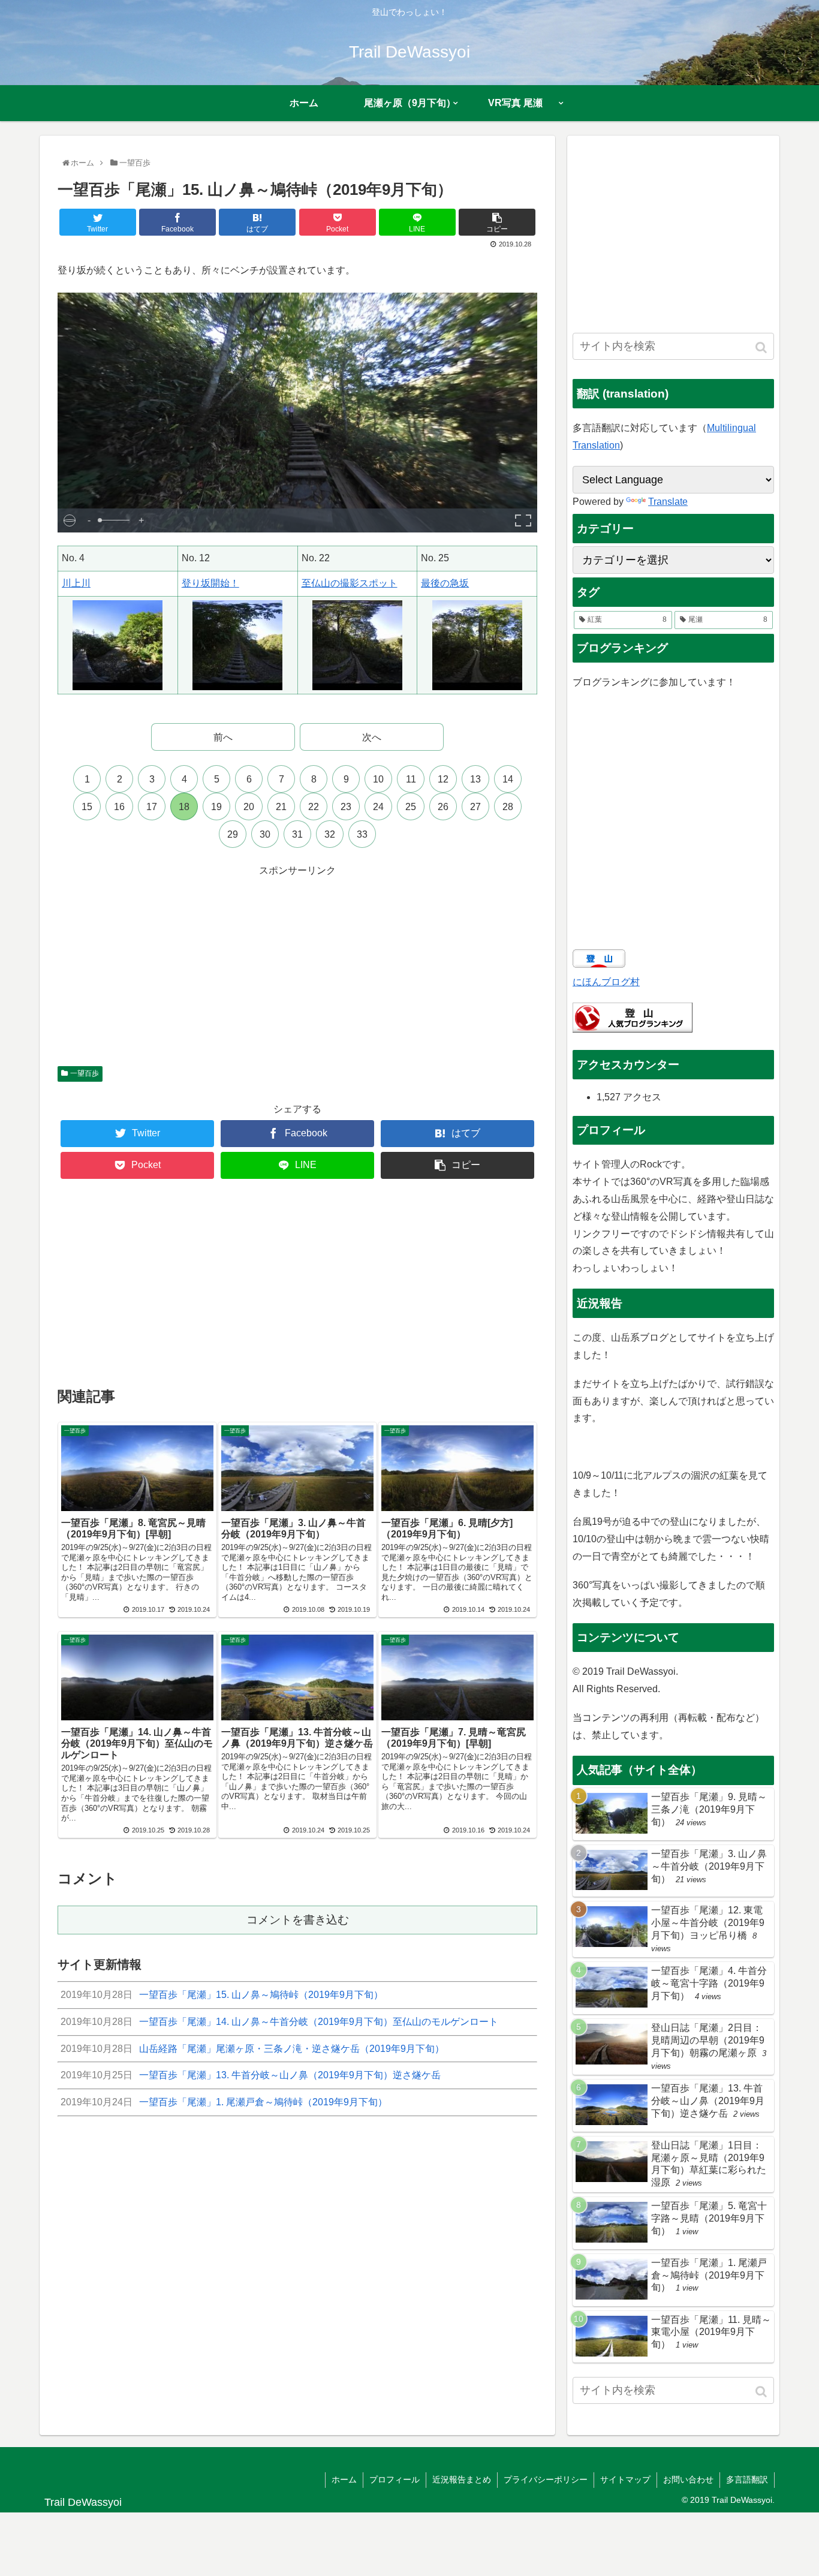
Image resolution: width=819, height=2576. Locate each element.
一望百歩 (85, 1073)
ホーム (344, 2479)
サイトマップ (625, 2479)
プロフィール (395, 2479)
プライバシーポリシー (546, 2479)
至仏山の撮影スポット (350, 583)
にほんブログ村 (606, 982)
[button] (762, 347)
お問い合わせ (688, 2479)
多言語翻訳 (747, 2479)
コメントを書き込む (298, 1920)
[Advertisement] (297, 964)
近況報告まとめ (462, 2479)
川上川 (76, 583)
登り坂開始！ (210, 583)
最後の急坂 (445, 583)
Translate (668, 502)
